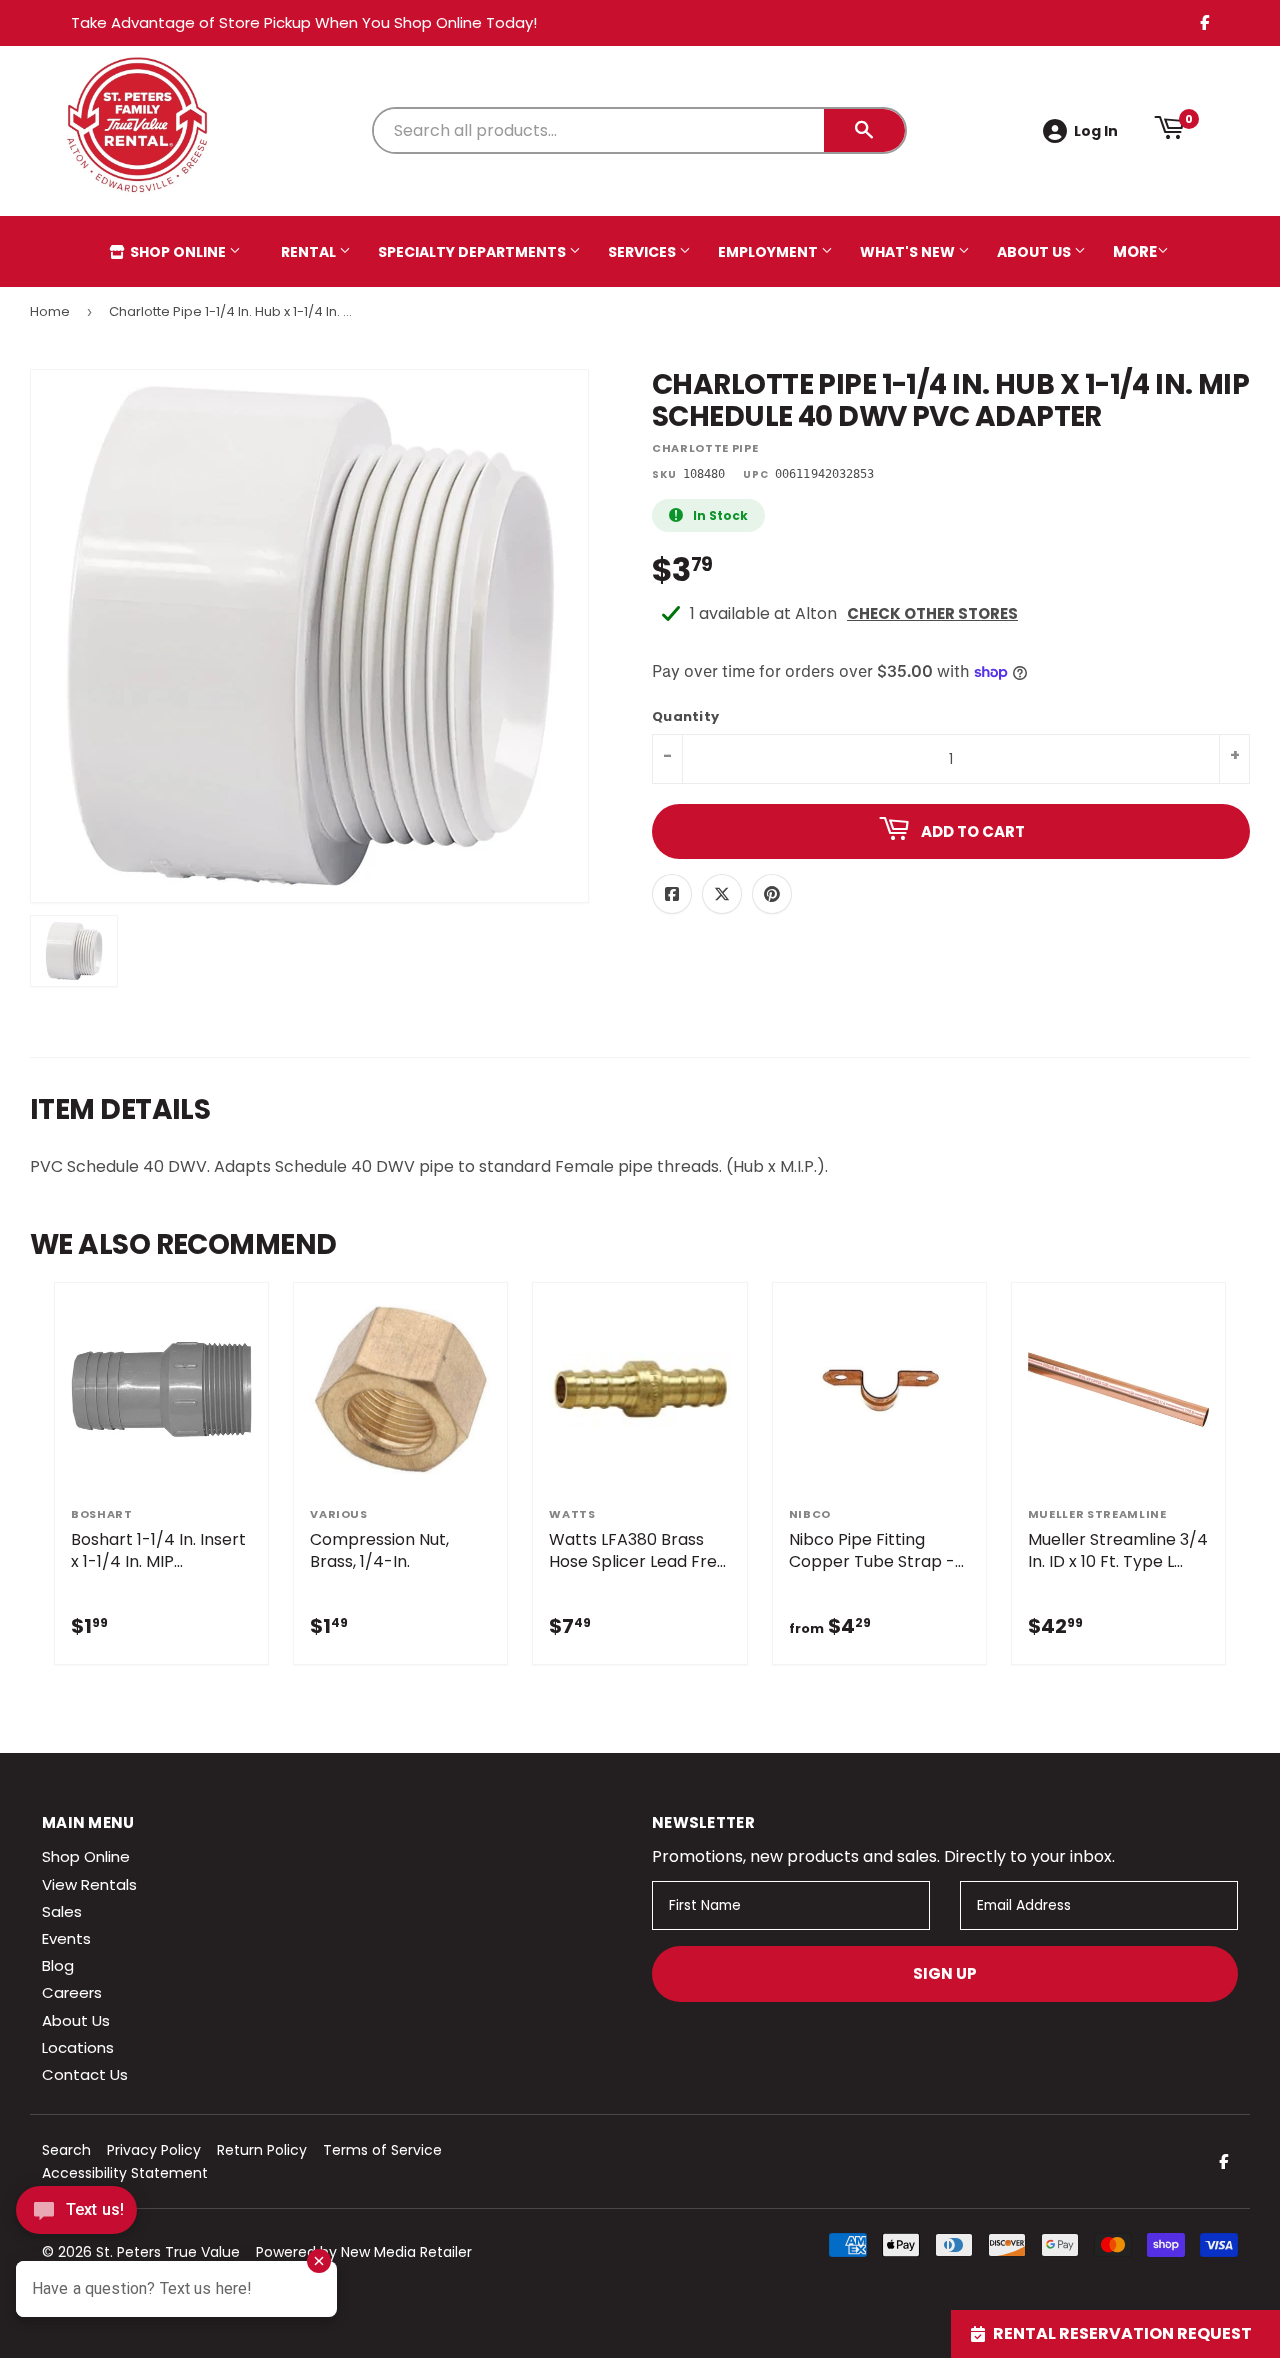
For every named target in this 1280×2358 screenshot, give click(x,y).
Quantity (685, 717)
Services (643, 252)
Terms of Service (382, 2150)
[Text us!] (76, 2215)
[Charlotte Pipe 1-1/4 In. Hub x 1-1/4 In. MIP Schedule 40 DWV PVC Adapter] (74, 951)
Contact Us (85, 2074)
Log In (1096, 131)
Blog (58, 1965)
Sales (62, 1911)
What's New (909, 252)
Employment (769, 252)
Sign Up (945, 1973)
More (1135, 251)
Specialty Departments (473, 252)
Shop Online (178, 252)
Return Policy (262, 2150)
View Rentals (89, 1884)
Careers (72, 1992)
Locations (78, 2047)
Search (66, 2150)
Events (66, 1938)
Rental (310, 252)
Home (50, 311)
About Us (1035, 252)
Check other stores (932, 613)
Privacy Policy (154, 2150)
